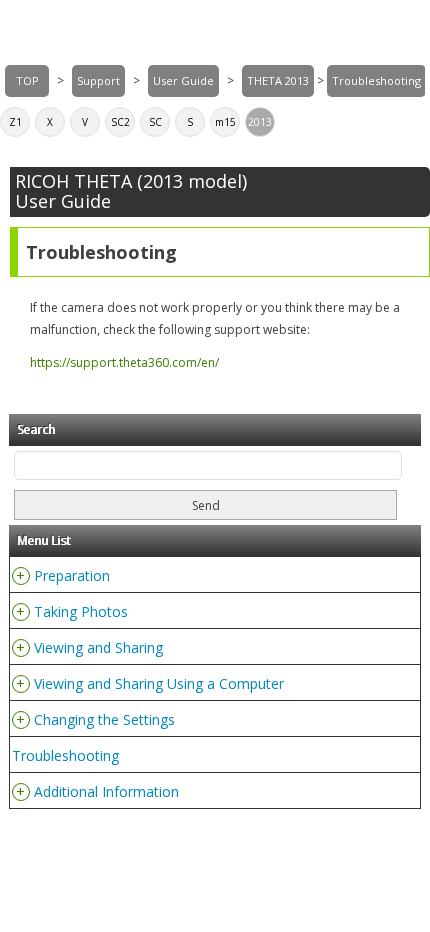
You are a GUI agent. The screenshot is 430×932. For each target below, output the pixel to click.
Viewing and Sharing (98, 647)
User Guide (183, 80)
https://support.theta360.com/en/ (124, 362)
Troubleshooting (65, 755)
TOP (27, 80)
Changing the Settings (104, 719)
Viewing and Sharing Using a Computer (159, 683)
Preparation (72, 575)
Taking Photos (81, 611)
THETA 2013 (278, 80)
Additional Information (106, 791)
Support (98, 80)
